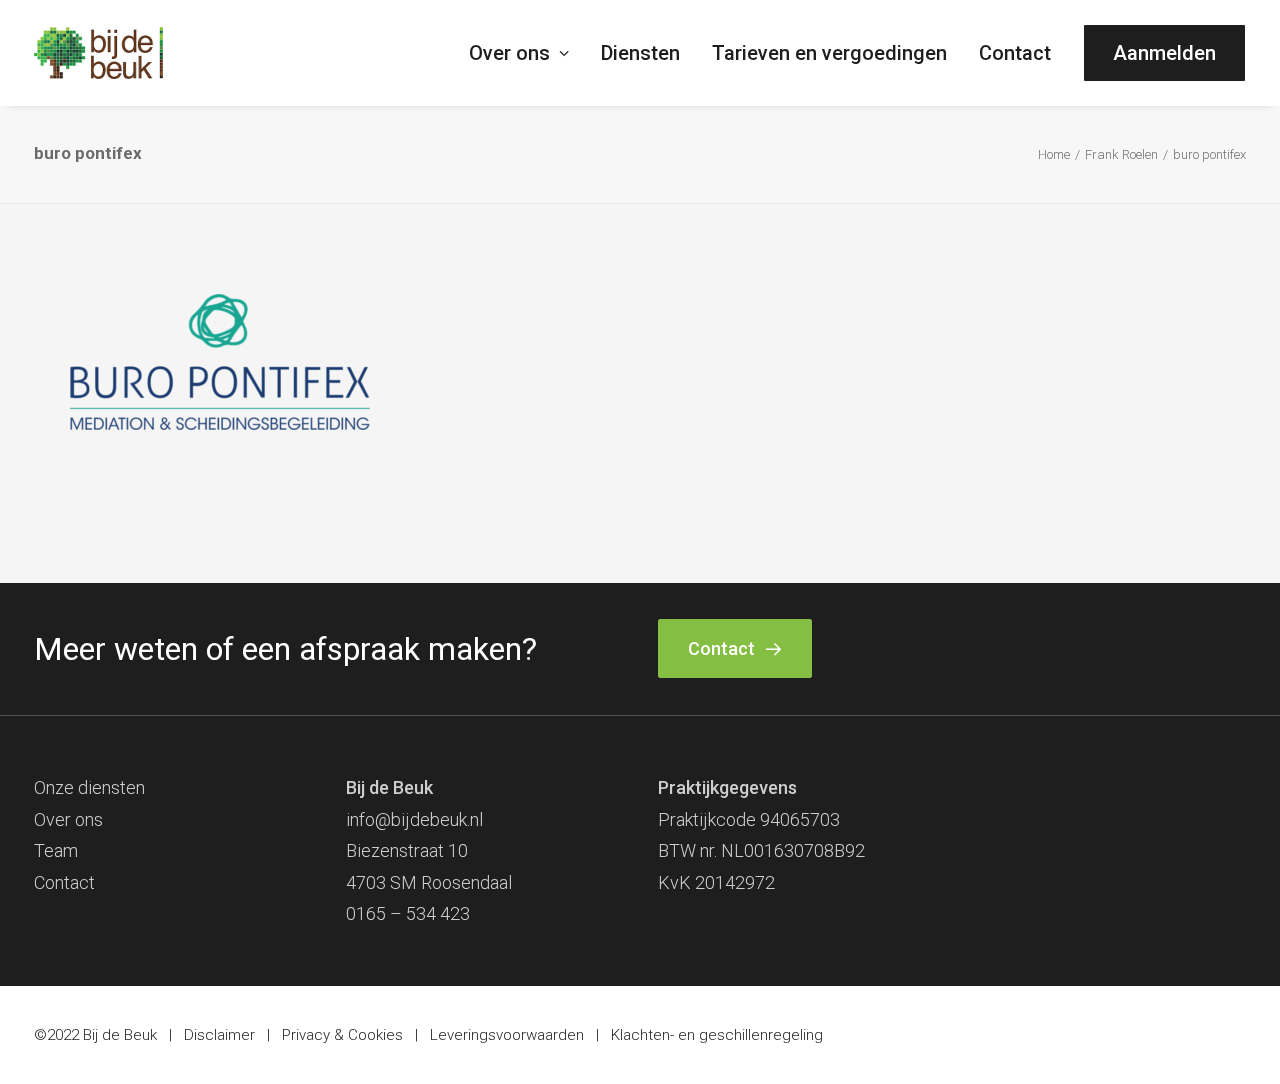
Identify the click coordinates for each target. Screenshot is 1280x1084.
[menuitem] (526, 53)
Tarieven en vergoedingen (829, 53)
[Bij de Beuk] (98, 53)
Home (1054, 154)
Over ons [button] (509, 53)
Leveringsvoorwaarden (507, 1035)
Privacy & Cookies (342, 1035)
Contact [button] (721, 648)
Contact (1015, 53)
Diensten (640, 53)
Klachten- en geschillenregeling (717, 1035)
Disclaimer (219, 1035)
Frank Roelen (1121, 154)
